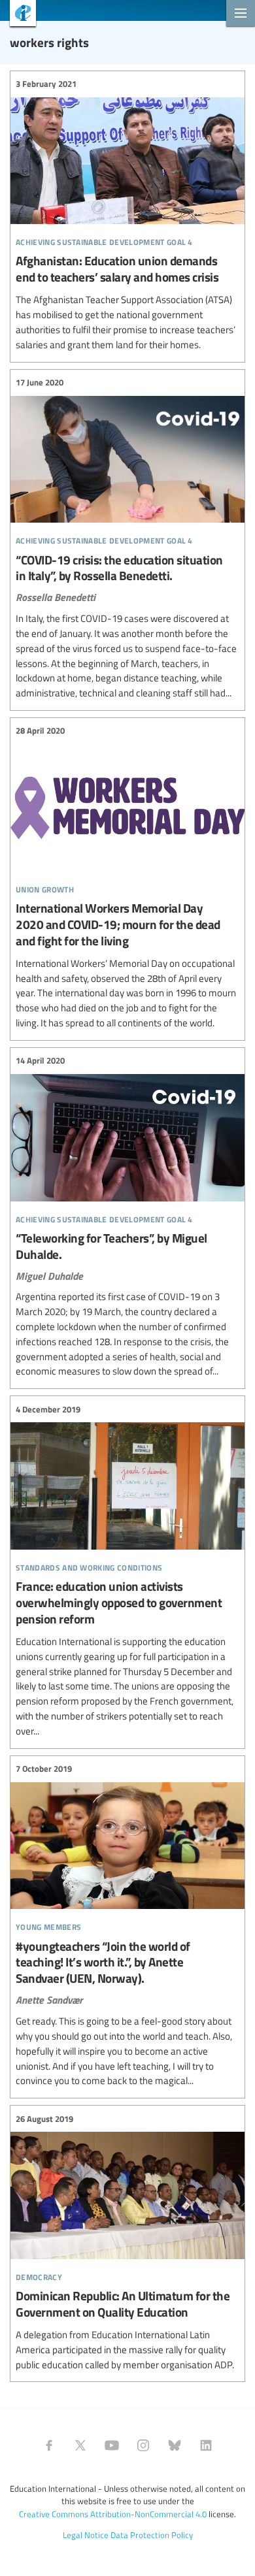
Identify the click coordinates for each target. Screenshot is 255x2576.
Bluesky (175, 2445)
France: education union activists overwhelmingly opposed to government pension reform (127, 1570)
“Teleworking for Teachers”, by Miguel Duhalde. (127, 1216)
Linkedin (206, 2445)
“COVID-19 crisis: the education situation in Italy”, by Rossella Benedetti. (127, 538)
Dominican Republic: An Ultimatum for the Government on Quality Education (127, 2242)
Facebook (49, 2445)
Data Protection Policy (152, 2535)
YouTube (112, 2445)
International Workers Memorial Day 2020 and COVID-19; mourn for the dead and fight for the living (127, 877)
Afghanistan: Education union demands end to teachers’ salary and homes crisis (127, 215)
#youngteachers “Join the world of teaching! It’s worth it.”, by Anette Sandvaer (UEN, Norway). (127, 1926)
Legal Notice (86, 2535)
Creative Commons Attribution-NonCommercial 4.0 (113, 2514)
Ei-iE (18, 15)
